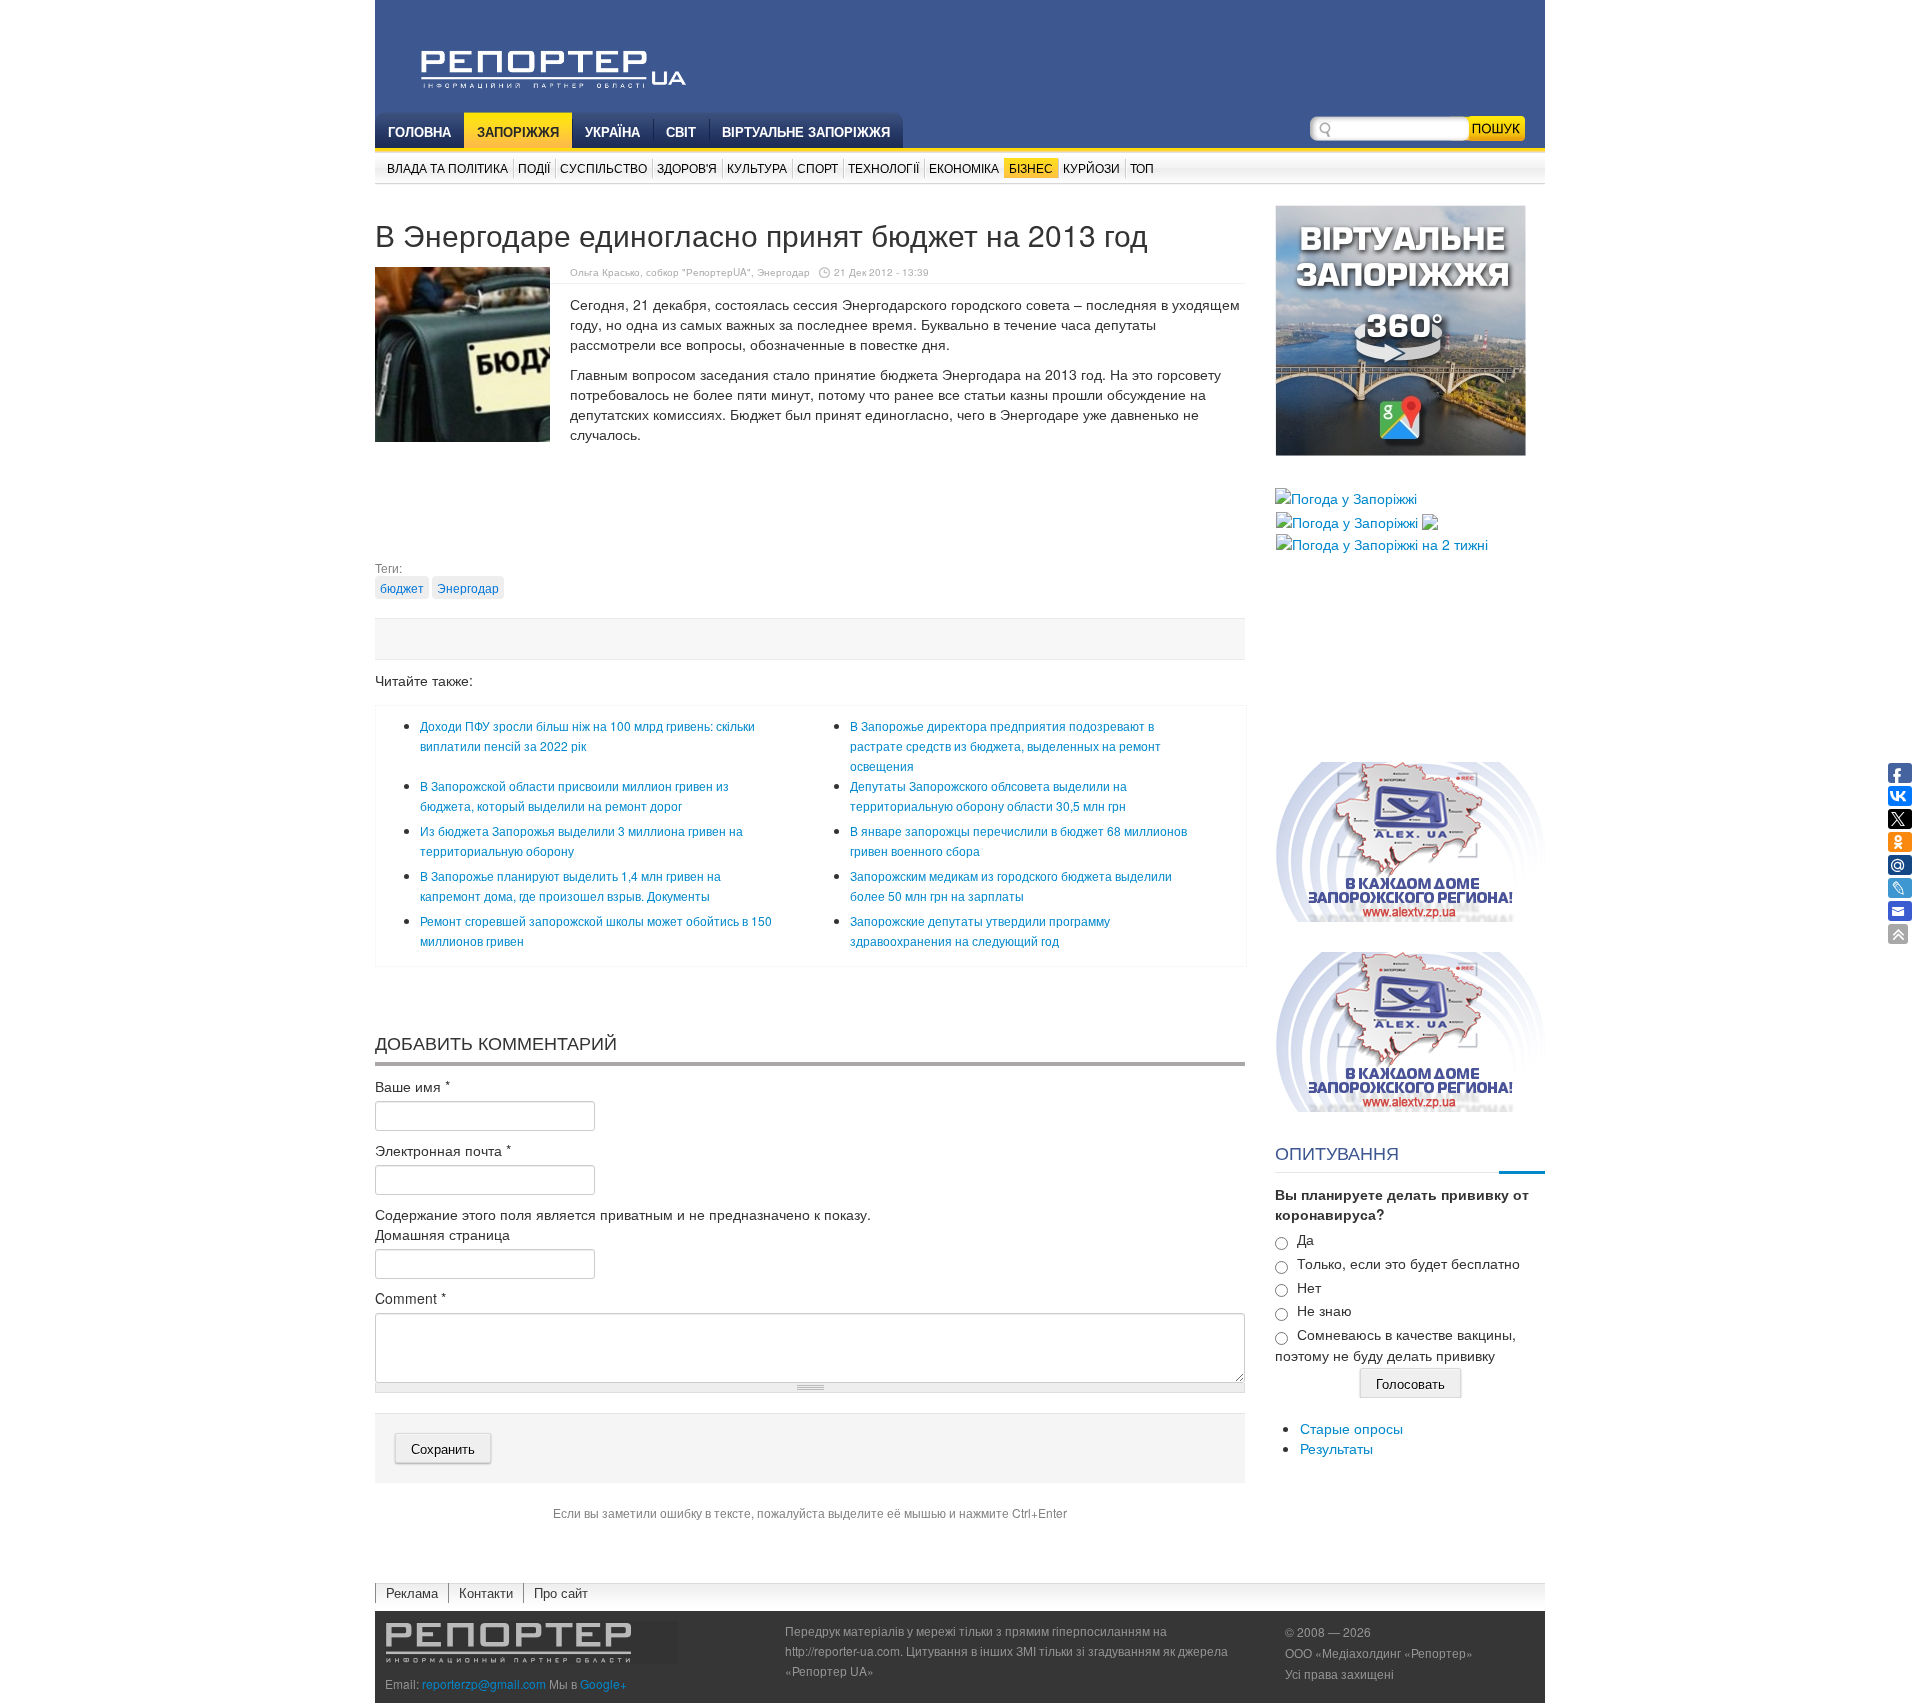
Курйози (1091, 167)
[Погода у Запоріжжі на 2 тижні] (1382, 542)
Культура (757, 167)
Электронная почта (443, 1150)
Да (1305, 1239)
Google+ (603, 1683)
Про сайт (561, 1592)
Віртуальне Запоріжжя (806, 131)
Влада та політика (447, 167)
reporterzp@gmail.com (484, 1683)
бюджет (402, 587)
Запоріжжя (518, 131)
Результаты (1336, 1448)
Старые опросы (1351, 1428)
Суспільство (603, 167)
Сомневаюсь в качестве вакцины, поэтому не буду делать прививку (1395, 1344)
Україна (612, 131)
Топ (1142, 167)
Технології (883, 167)
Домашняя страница (442, 1234)
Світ (681, 131)
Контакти (486, 1592)
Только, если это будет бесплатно (1408, 1263)
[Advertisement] (810, 509)
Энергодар (468, 587)
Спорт (817, 167)
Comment (410, 1298)
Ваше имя (412, 1086)
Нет (1309, 1287)
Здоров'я (687, 167)
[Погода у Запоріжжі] (1346, 496)
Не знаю (1324, 1310)
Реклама (412, 1592)
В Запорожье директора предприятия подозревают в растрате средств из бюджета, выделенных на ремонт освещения (1005, 745)
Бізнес (1031, 167)
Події (534, 167)
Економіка (964, 167)
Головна (419, 131)
